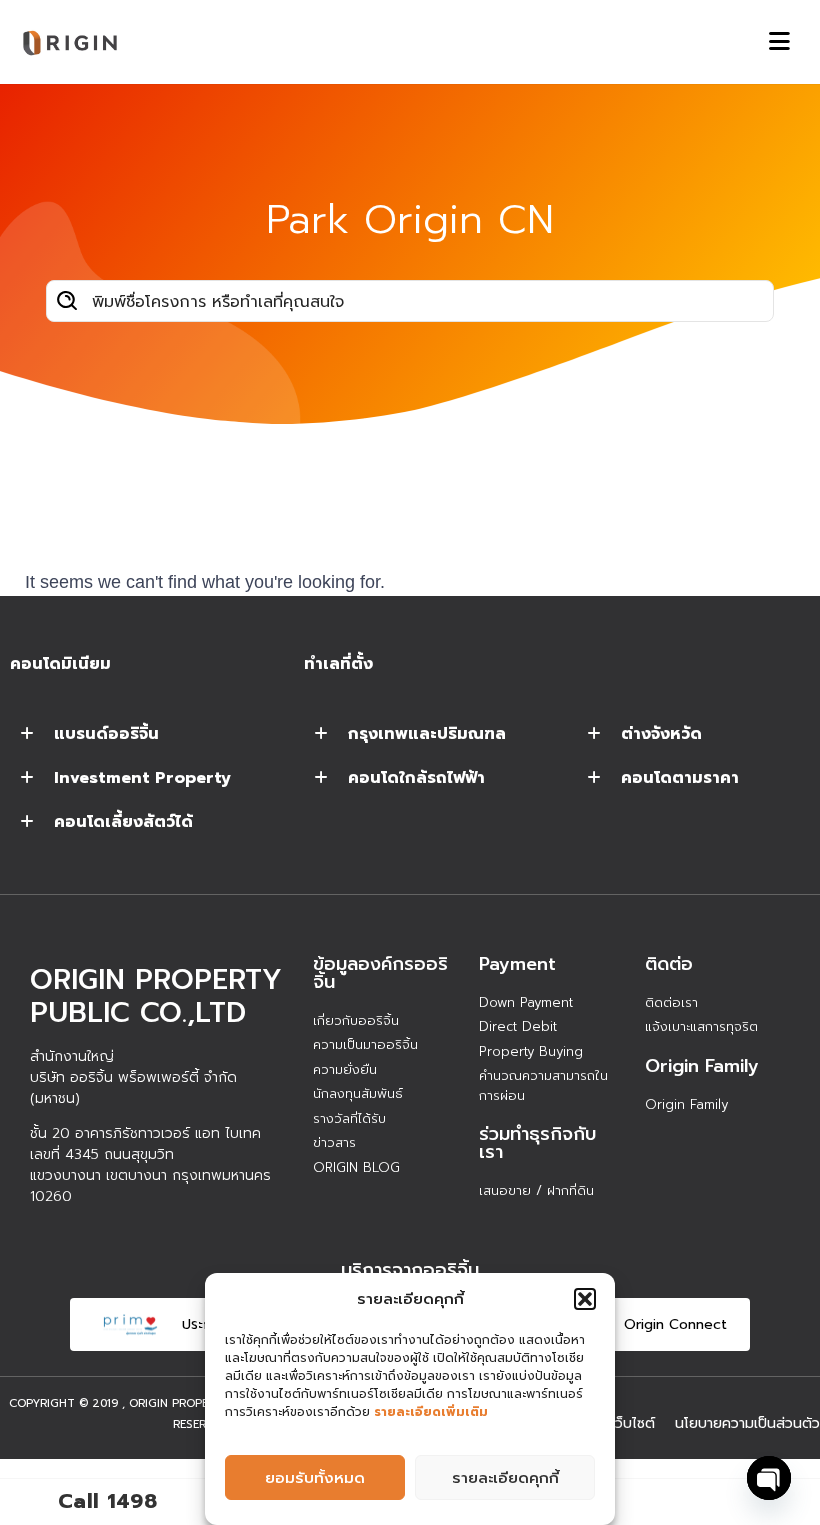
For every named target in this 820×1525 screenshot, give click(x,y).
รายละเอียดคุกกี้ (505, 1478)
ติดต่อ (669, 964)
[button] (585, 1299)
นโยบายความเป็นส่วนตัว (747, 1423)
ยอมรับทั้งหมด (315, 1478)
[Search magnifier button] (67, 301)
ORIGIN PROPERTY (180, 1403)
